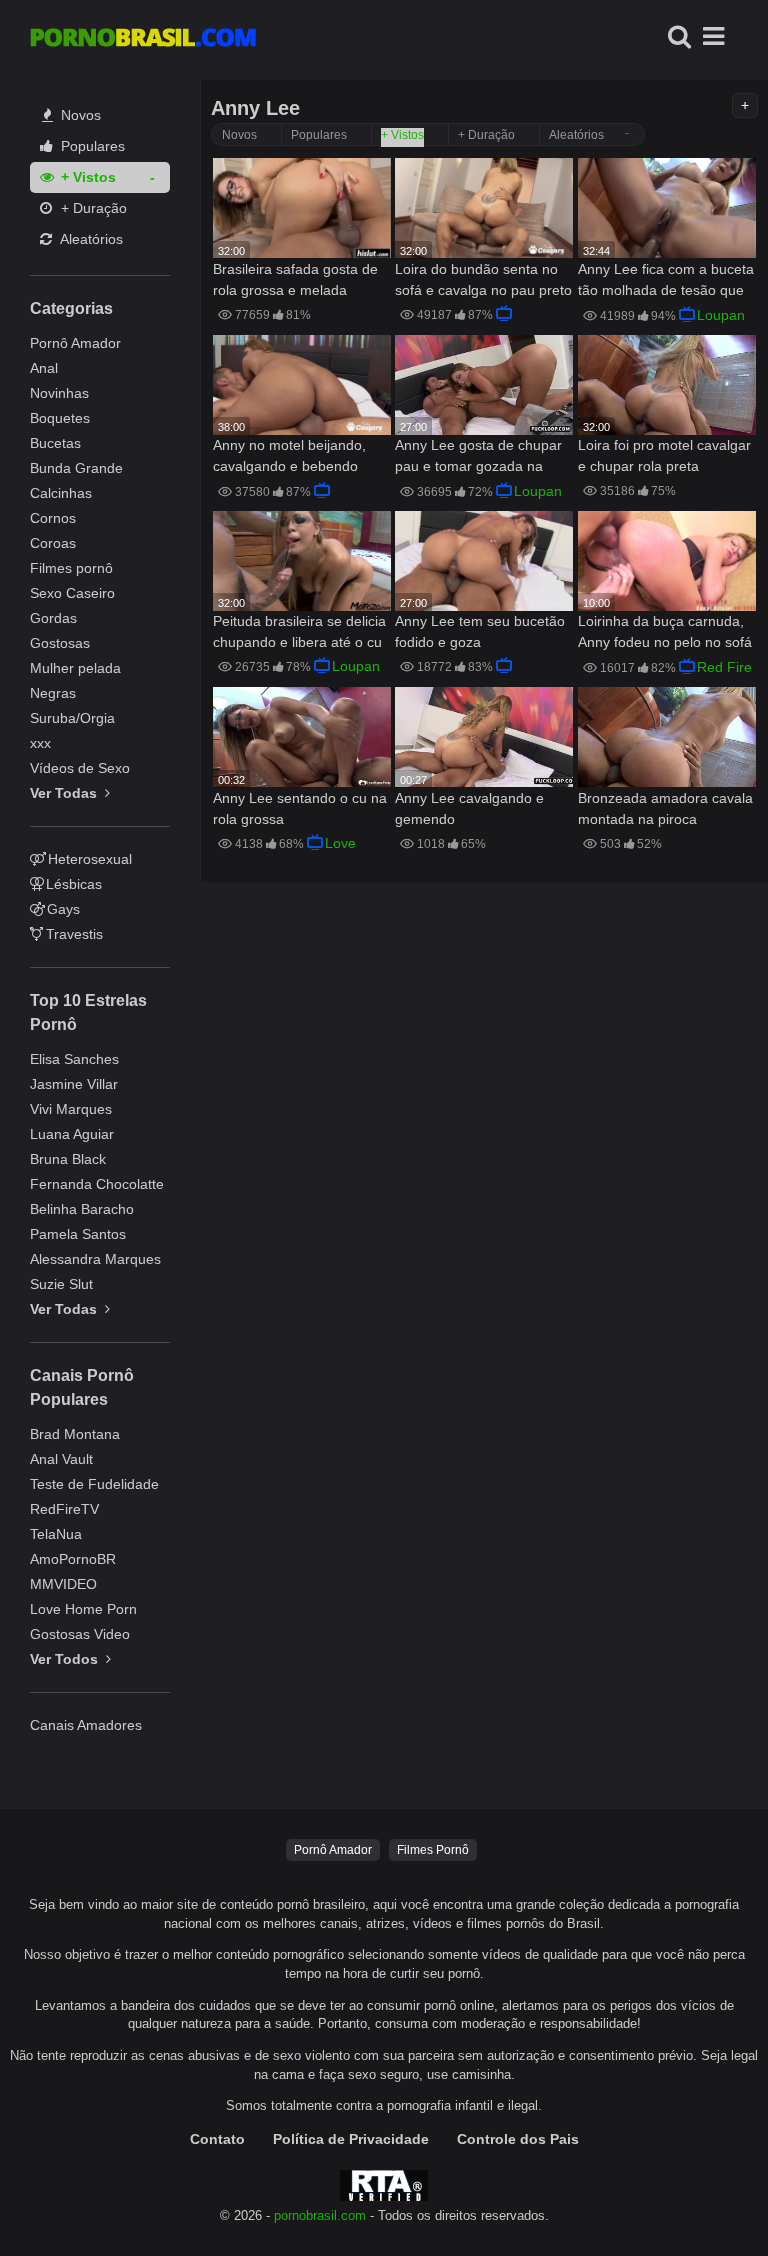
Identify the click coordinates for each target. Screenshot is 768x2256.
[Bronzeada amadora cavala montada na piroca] (667, 737)
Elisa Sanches (74, 1059)
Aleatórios (90, 239)
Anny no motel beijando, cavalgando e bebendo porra (289, 457)
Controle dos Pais (518, 2139)
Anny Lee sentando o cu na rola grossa (300, 808)
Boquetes (60, 418)
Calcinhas (61, 493)
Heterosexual (90, 859)
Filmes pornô (71, 568)
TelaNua (56, 1534)
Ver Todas (65, 793)
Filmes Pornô (433, 1850)
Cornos (53, 518)
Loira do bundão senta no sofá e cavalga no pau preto (483, 279)
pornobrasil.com (320, 2216)
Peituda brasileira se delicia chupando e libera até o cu (299, 631)
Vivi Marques (71, 1109)
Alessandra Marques (95, 1259)
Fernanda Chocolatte (97, 1184)
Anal (44, 368)
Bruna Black (68, 1159)
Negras (53, 693)
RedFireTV (64, 1509)
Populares (91, 146)
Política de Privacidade (351, 2139)
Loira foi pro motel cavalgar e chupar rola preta (664, 455)
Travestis (74, 934)
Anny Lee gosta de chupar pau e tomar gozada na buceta (478, 457)
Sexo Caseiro (72, 593)
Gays (63, 909)
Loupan (721, 315)
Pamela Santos (78, 1234)
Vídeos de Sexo (80, 768)
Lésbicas (74, 884)
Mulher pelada (75, 668)
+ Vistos (86, 177)
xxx (40, 743)
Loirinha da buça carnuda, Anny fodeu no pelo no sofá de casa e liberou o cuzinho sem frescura (665, 633)
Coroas (53, 543)
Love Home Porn (83, 1609)
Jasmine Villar (74, 1084)
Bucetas (55, 443)
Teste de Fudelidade (94, 1484)
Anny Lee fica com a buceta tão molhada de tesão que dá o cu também (666, 281)
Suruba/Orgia (72, 718)
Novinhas (59, 393)
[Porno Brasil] (143, 40)
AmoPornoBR (73, 1559)
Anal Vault (61, 1459)
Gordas (53, 618)
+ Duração (92, 208)
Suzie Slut (61, 1284)
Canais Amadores (86, 1725)
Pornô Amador (75, 343)
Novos (79, 115)
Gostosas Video (80, 1634)
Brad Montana (75, 1434)
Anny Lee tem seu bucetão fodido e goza (480, 631)
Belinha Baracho (82, 1209)
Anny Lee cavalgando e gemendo (469, 808)
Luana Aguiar (72, 1134)
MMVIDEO (63, 1584)
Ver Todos (66, 1659)
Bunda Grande (76, 468)
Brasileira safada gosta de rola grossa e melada (295, 279)
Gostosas (60, 643)
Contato (217, 2139)
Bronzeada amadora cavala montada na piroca (665, 808)
